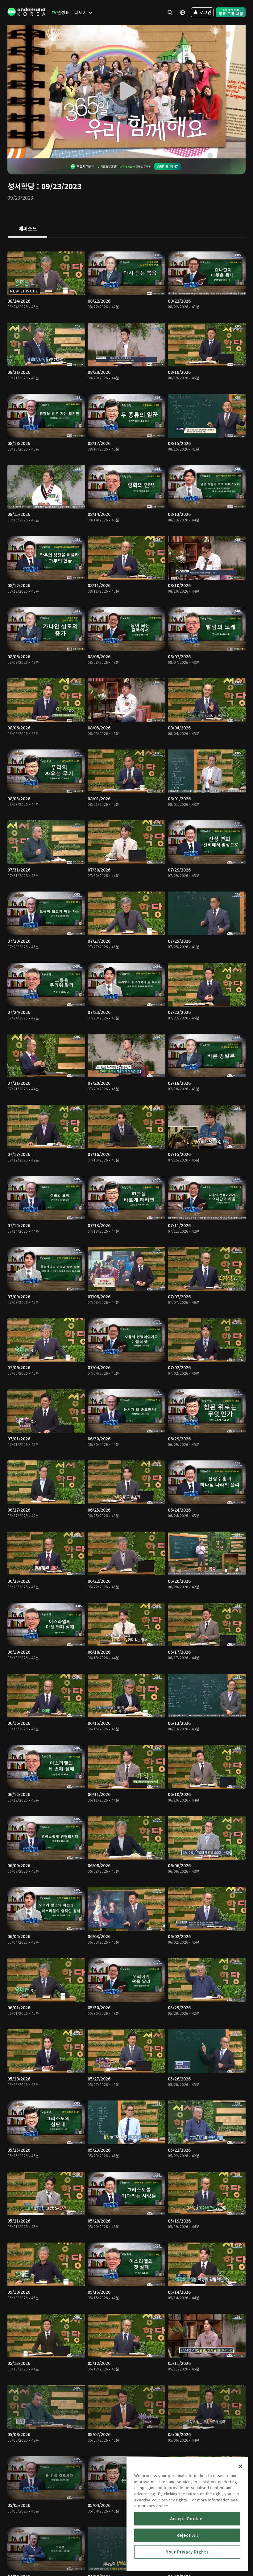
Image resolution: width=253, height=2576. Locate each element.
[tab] (28, 229)
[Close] (240, 2466)
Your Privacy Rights (187, 2552)
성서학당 (21, 186)
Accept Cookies (187, 2519)
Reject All (187, 2535)
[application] (126, 92)
